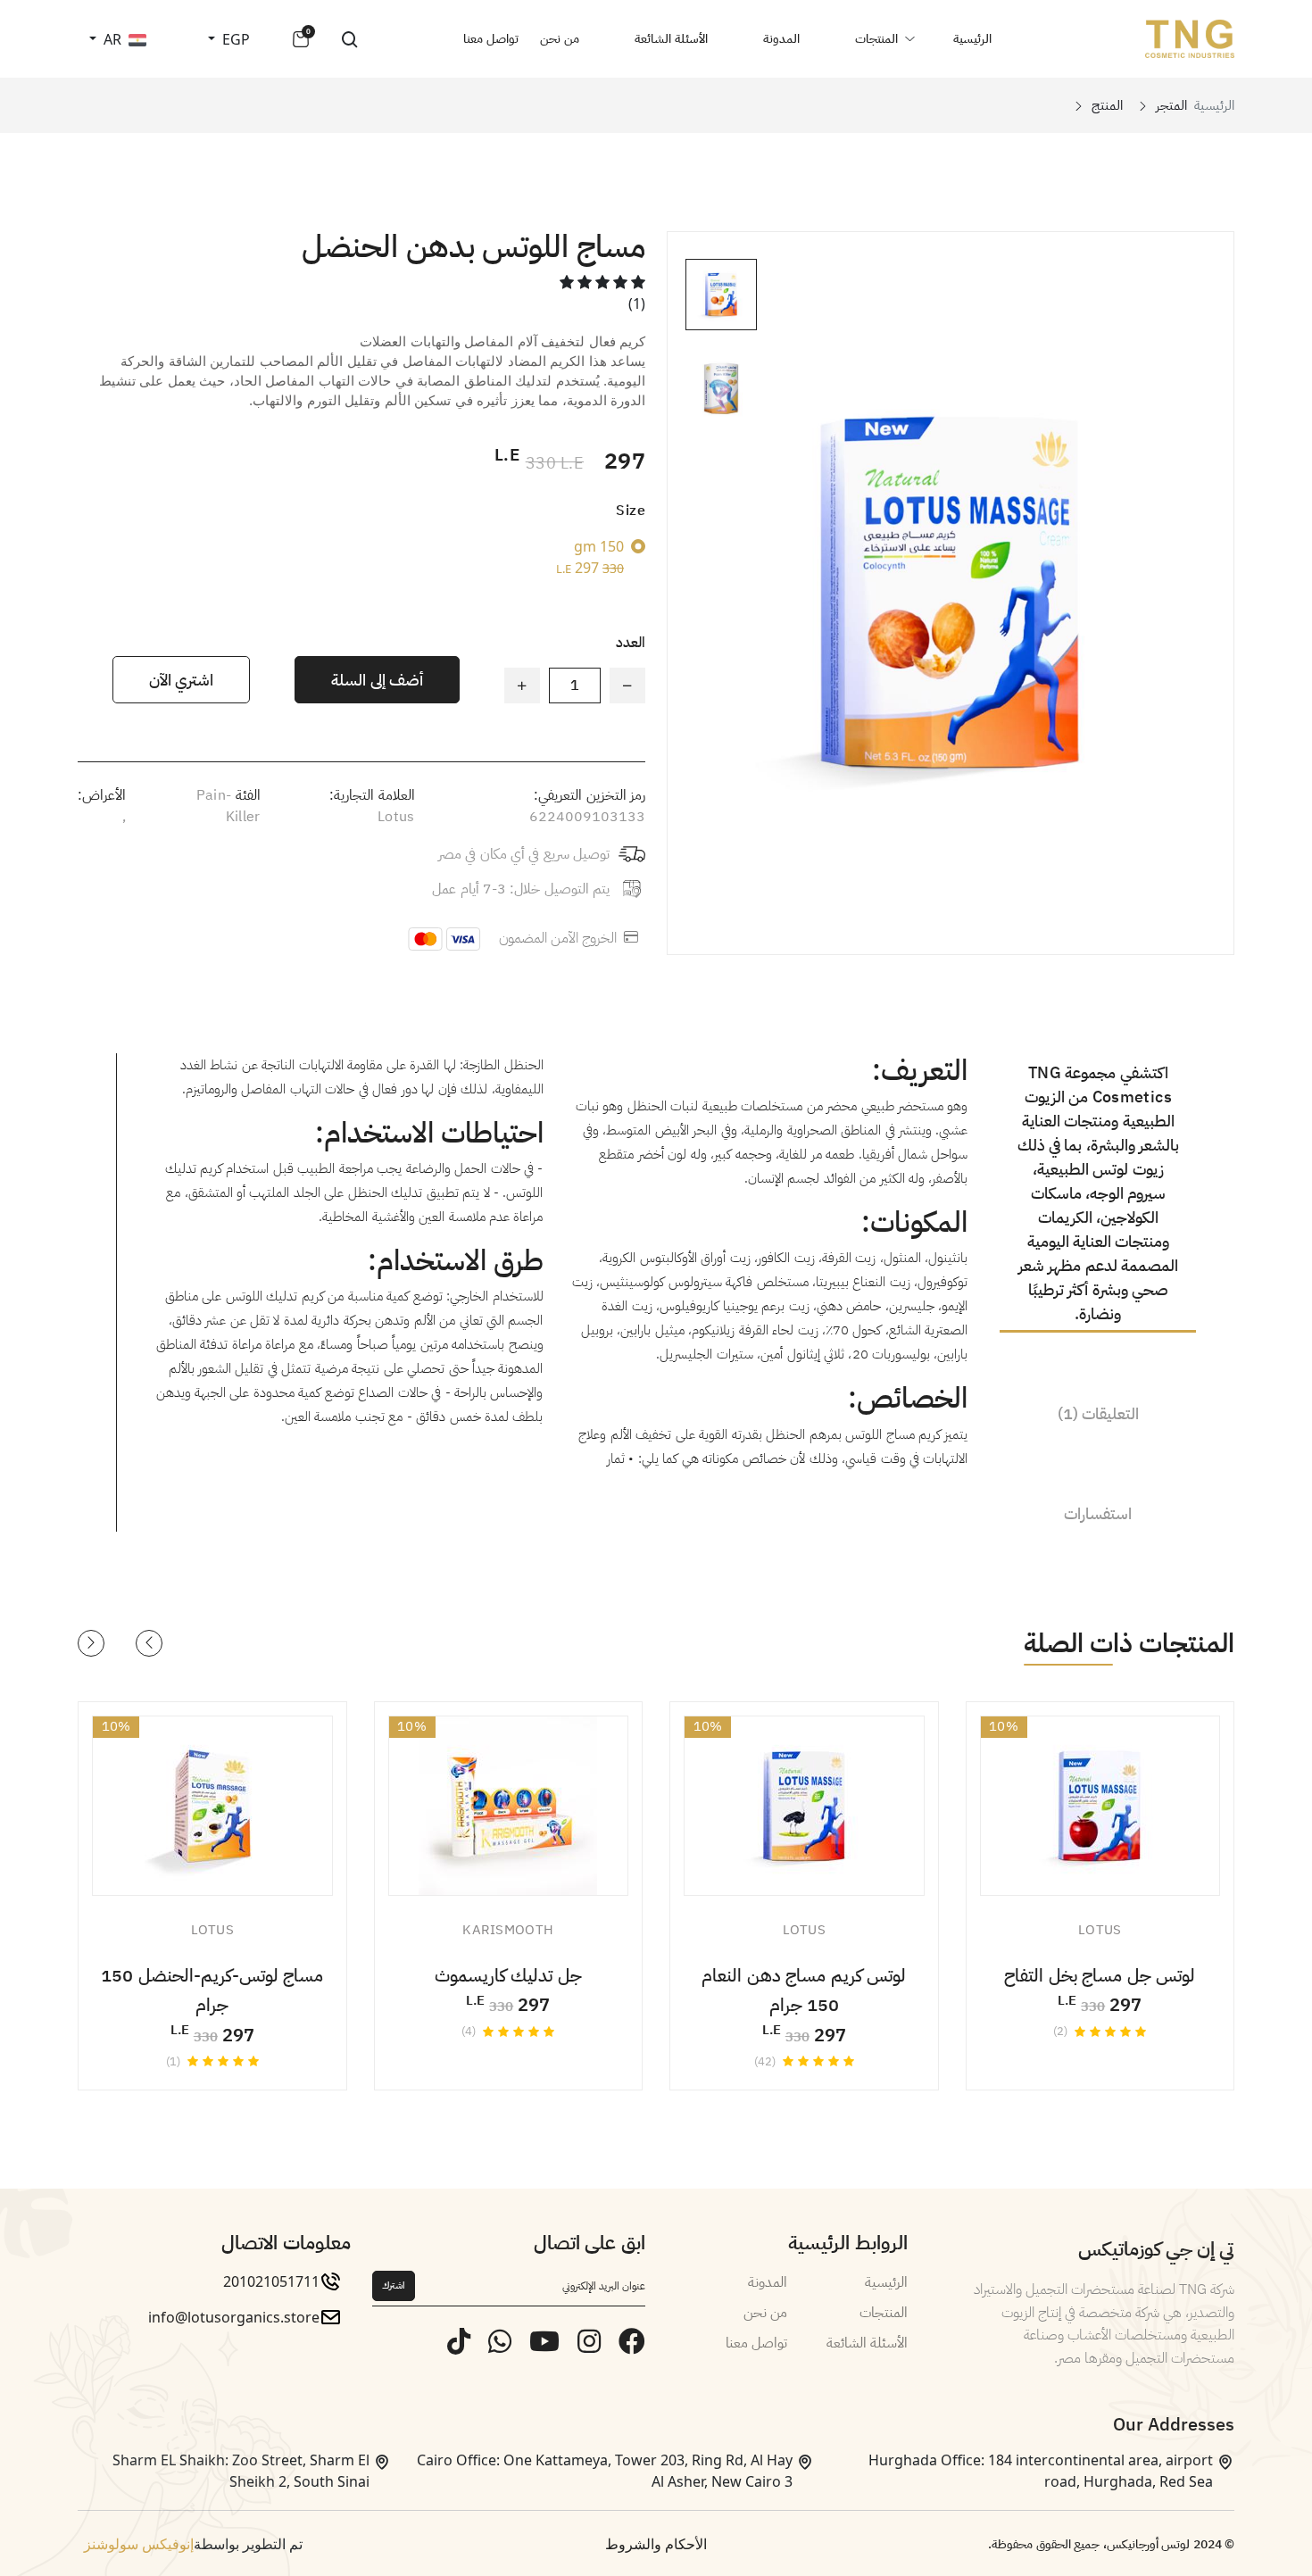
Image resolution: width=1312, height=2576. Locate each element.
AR (111, 39)
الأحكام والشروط (656, 2544)
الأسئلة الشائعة (671, 39)
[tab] (721, 295)
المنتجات (876, 39)
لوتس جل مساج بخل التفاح (1100, 1975)
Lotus (396, 817)
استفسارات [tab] (1098, 1513)
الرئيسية (972, 39)
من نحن (560, 39)
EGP (234, 39)
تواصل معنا (491, 39)
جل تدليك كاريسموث (508, 1975)
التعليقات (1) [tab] (1098, 1413)
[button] (149, 1643)
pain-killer (228, 806)
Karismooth (508, 1930)
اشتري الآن (181, 680)
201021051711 (271, 2281)
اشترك (394, 2285)
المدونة (781, 39)
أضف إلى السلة (377, 680)
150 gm (590, 557)
